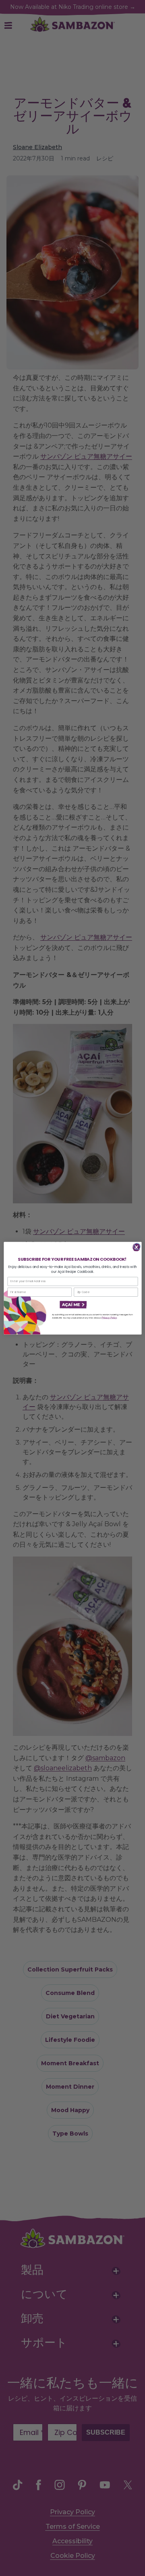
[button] (72, 1305)
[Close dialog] (137, 1246)
